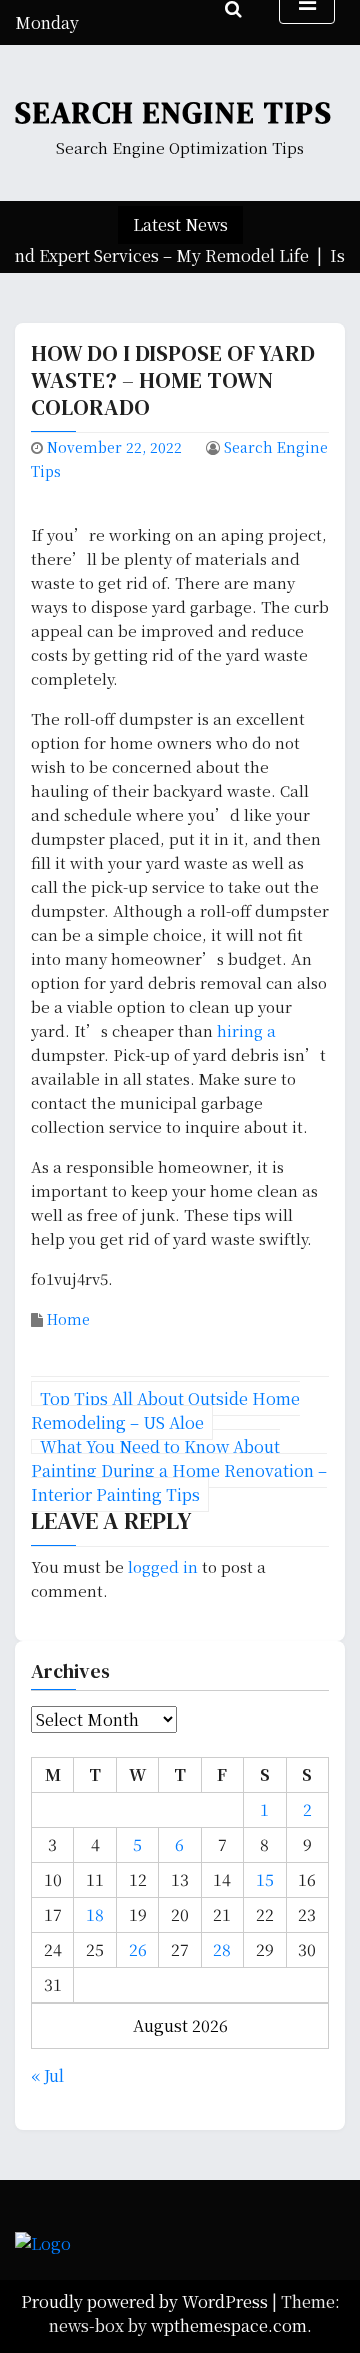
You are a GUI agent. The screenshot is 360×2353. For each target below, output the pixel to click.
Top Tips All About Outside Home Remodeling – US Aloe (165, 1410)
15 (265, 1879)
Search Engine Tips (174, 112)
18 (95, 1914)
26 (138, 1949)
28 (222, 1949)
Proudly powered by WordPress (146, 2301)
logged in (163, 1566)
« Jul (47, 2075)
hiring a (246, 1030)
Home (68, 1319)
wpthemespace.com (229, 2325)
